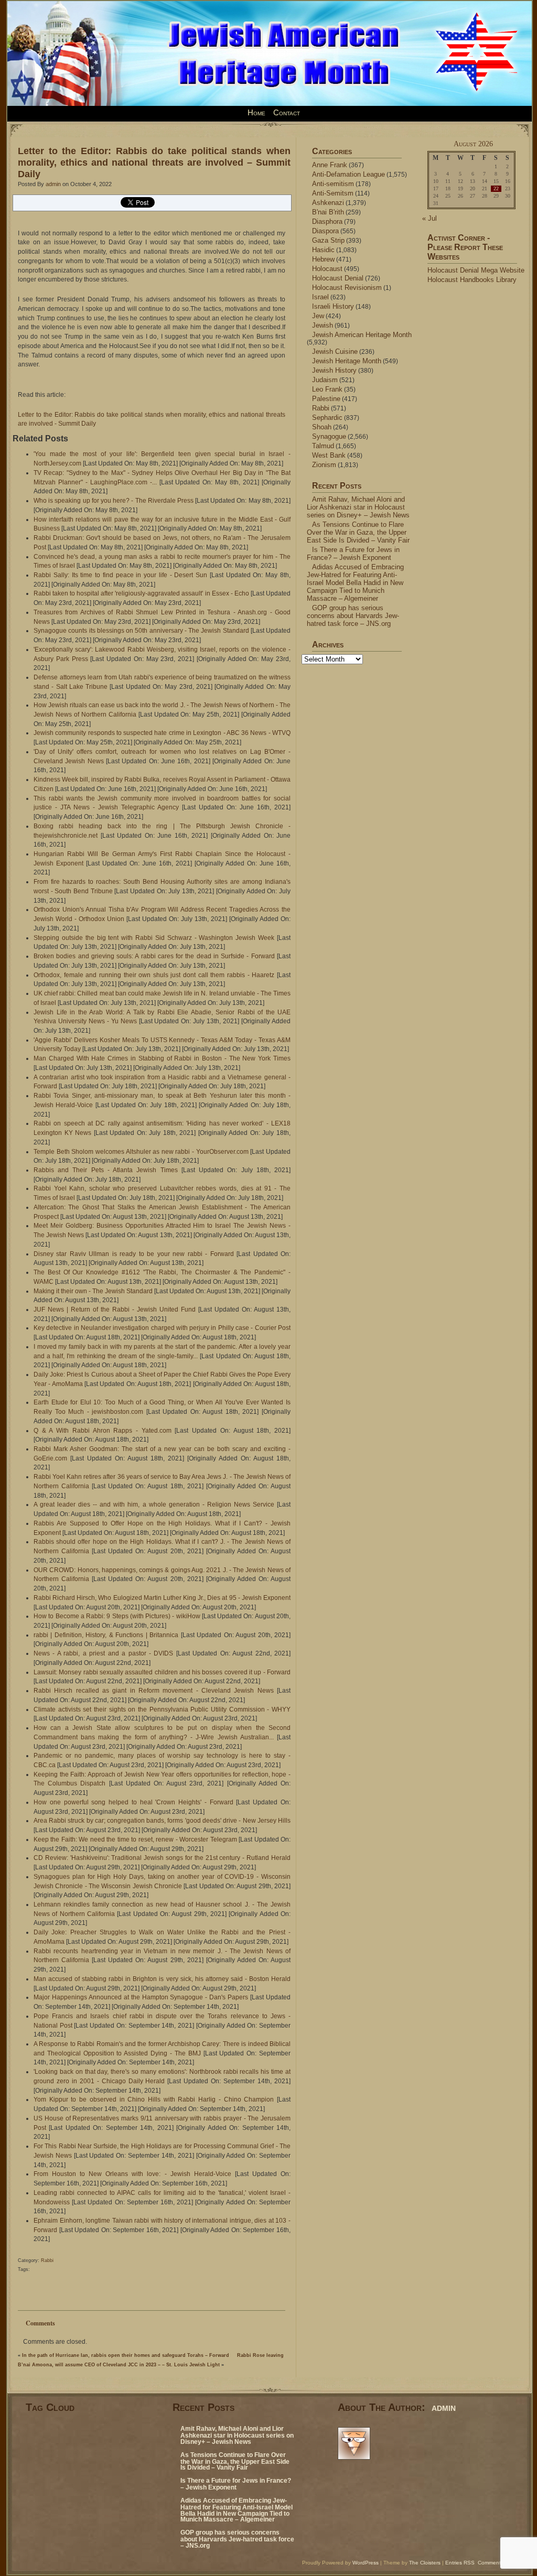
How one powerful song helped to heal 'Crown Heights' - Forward (133, 1802)
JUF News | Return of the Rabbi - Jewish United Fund (115, 1309)
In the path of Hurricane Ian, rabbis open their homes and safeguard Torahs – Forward (126, 2355)
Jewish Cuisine (335, 351)
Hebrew (323, 259)
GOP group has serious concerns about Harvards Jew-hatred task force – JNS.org (353, 616)
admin (53, 184)
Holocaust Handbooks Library (472, 280)
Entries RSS (460, 2563)
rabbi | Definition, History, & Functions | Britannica (106, 1635)
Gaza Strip (328, 240)
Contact (287, 113)
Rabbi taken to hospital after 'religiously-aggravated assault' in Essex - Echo (141, 593)
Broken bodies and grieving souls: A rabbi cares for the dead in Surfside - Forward (154, 956)
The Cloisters (425, 2563)
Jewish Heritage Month (347, 361)
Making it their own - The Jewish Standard (93, 1291)
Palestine (326, 399)
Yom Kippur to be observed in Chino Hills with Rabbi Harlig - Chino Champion (154, 2099)
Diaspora (325, 231)
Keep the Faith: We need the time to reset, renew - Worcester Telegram (135, 1839)
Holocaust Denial (338, 278)
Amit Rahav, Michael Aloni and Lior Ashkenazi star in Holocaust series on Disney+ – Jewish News (358, 507)
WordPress (366, 2563)
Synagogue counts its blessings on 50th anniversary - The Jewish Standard (141, 631)
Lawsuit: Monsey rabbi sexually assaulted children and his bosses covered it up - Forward (162, 1672)
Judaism (325, 380)
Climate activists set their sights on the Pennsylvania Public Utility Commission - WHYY (162, 1709)
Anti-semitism (333, 184)
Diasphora (327, 221)
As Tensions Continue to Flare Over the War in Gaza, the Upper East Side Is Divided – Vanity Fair (358, 532)
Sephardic (327, 418)
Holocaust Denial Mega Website (476, 270)
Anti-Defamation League (348, 174)
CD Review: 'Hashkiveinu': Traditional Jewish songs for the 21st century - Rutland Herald (162, 1858)
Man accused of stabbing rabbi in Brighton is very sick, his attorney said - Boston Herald (162, 1979)
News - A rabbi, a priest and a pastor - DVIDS (103, 1653)
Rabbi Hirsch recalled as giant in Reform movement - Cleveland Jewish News (154, 1691)
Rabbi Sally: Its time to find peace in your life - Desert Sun (120, 575)
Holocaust (327, 269)
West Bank (329, 455)
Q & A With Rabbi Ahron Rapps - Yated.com (103, 1431)
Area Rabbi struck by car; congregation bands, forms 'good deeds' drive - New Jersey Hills (162, 1821)
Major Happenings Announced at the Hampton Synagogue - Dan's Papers (141, 1997)
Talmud (323, 446)
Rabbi (47, 2260)
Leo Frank (327, 389)
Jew (318, 316)
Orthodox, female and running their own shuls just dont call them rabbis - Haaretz (154, 975)
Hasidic (323, 250)
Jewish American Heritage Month (362, 335)
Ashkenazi (328, 203)
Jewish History (334, 370)
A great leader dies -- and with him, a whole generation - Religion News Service (154, 1505)
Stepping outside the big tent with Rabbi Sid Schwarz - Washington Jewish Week (154, 938)
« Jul (429, 218)
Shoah (322, 427)
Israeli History (333, 306)
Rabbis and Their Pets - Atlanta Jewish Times (106, 1170)
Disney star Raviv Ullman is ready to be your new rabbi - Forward (134, 1254)
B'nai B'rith (328, 212)
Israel (320, 297)
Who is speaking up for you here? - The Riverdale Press (114, 501)
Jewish (323, 325)
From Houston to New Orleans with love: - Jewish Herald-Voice (132, 2174)
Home (256, 113)
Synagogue (329, 436)
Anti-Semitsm (333, 193)
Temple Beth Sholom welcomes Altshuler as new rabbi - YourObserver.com (141, 1152)
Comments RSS (497, 2563)
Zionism (324, 465)
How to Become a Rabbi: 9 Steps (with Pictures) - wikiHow (117, 1616)
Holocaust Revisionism (347, 288)
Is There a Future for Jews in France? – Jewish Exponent (353, 554)
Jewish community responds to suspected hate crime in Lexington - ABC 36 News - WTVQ (162, 733)
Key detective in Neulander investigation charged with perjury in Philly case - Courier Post (162, 1328)
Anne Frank (330, 165)
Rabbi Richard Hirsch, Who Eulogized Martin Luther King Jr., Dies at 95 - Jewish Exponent (162, 1598)
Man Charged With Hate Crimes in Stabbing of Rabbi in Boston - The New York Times (162, 1058)
